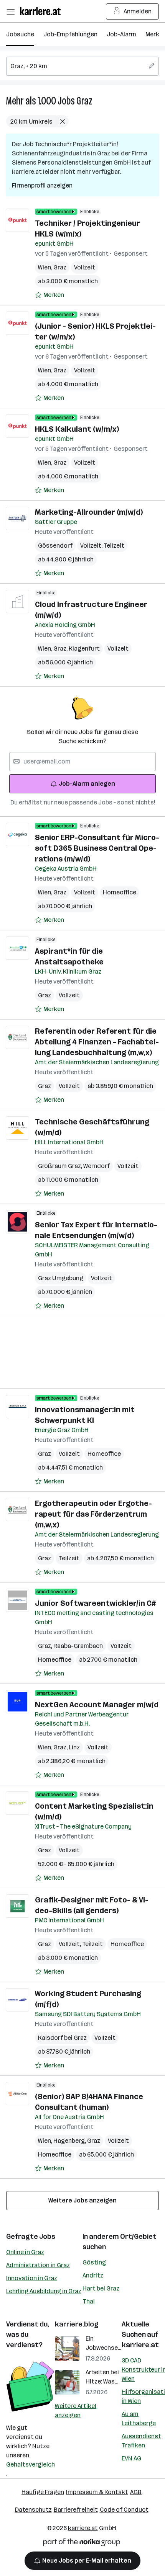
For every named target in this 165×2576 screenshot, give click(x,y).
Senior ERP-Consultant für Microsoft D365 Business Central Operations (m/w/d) (97, 848)
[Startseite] (42, 11)
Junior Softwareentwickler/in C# (95, 1603)
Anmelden (138, 11)
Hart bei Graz (101, 2288)
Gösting (94, 2262)
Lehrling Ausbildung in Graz (44, 2291)
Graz (84, 101)
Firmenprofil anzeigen (42, 185)
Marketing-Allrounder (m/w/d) (89, 512)
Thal (89, 2301)
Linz (74, 1747)
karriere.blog (77, 2324)
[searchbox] (82, 66)
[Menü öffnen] (10, 11)
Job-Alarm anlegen (87, 784)
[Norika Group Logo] (82, 2544)
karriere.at (140, 2345)
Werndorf (97, 1166)
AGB (136, 2492)
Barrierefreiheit (76, 2510)
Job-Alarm (121, 34)
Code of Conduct (124, 2510)
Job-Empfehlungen (70, 34)
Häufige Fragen (43, 2492)
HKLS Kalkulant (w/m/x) (77, 429)
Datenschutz (33, 2510)
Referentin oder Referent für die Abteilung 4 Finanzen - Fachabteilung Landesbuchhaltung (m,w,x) (97, 1042)
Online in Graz (25, 2252)
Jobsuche (20, 34)
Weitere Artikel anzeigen (76, 2410)
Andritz (93, 2275)
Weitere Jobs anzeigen (82, 2200)
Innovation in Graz (32, 2278)
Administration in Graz (38, 2265)
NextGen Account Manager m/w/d (97, 1705)
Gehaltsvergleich (31, 2464)
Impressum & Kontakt (97, 2492)
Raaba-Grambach (78, 1646)
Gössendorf (55, 546)
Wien (46, 267)
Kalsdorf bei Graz (62, 2038)
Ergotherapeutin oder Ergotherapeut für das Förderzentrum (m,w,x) (93, 1514)
